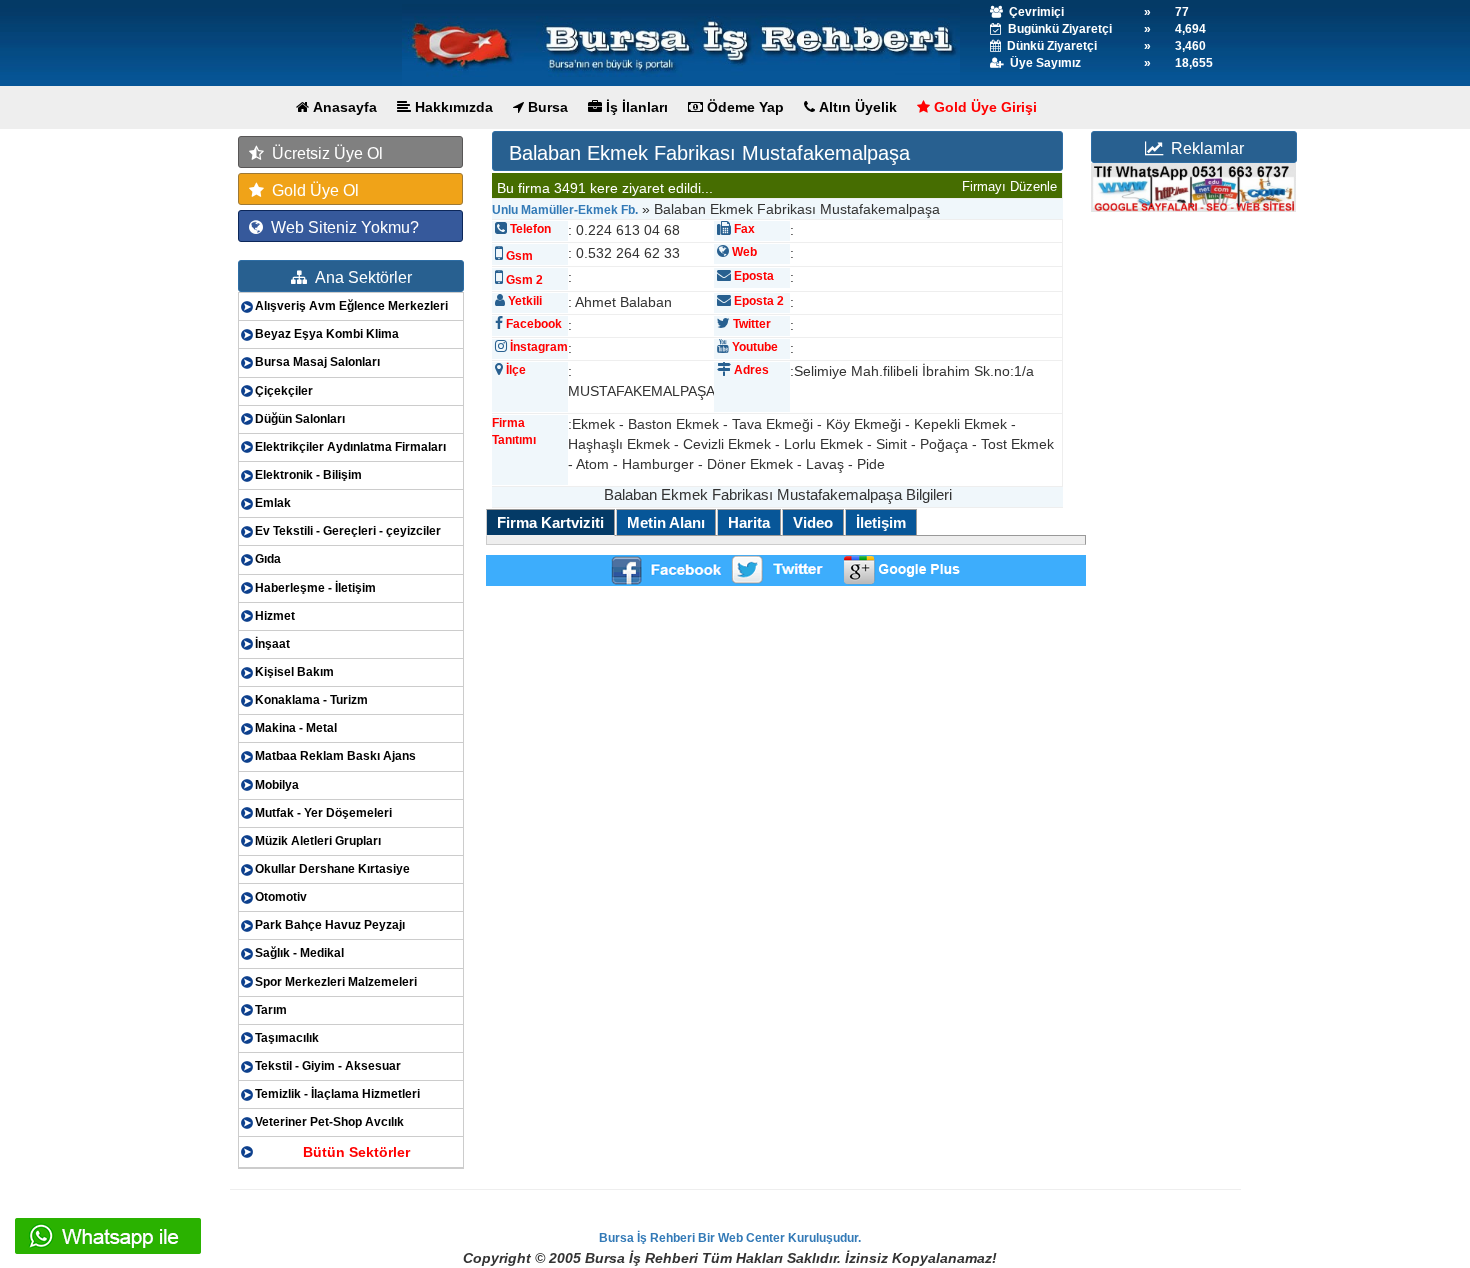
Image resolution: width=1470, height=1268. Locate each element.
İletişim (881, 522)
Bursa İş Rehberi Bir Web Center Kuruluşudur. (730, 1238)
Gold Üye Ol (311, 190)
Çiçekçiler (284, 391)
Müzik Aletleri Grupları (318, 841)
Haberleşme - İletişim (315, 588)
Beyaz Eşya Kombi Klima (327, 334)
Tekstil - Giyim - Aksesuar (328, 1066)
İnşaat (272, 644)
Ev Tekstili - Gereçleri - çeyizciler (348, 531)
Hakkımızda (452, 107)
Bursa (546, 107)
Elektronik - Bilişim (308, 475)
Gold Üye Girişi (983, 107)
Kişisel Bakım (294, 672)
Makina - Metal (296, 728)
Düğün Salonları (300, 419)
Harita (749, 522)
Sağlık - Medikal (299, 953)
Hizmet (275, 616)
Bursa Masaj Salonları (317, 362)
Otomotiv (281, 897)
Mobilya (277, 785)
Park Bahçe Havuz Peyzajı (330, 925)
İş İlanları (635, 107)
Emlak (273, 503)
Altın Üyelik (856, 107)
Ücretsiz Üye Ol (323, 153)
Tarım (271, 1010)
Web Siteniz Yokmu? (341, 227)
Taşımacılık (287, 1038)
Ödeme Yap (743, 107)
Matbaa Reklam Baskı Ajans (335, 756)
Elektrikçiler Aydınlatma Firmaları (350, 447)
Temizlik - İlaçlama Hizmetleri (337, 1094)
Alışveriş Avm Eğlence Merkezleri (351, 306)
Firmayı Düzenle (1009, 186)
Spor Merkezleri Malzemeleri (336, 982)
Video (813, 522)
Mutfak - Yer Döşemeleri (323, 813)
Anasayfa (343, 107)
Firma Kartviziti (550, 522)
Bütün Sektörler (356, 1152)
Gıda (268, 559)
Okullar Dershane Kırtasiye (332, 869)
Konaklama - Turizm (311, 700)
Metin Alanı (666, 522)
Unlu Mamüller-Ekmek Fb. (565, 210)
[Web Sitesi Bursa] (1193, 187)
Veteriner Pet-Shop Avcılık (329, 1122)
